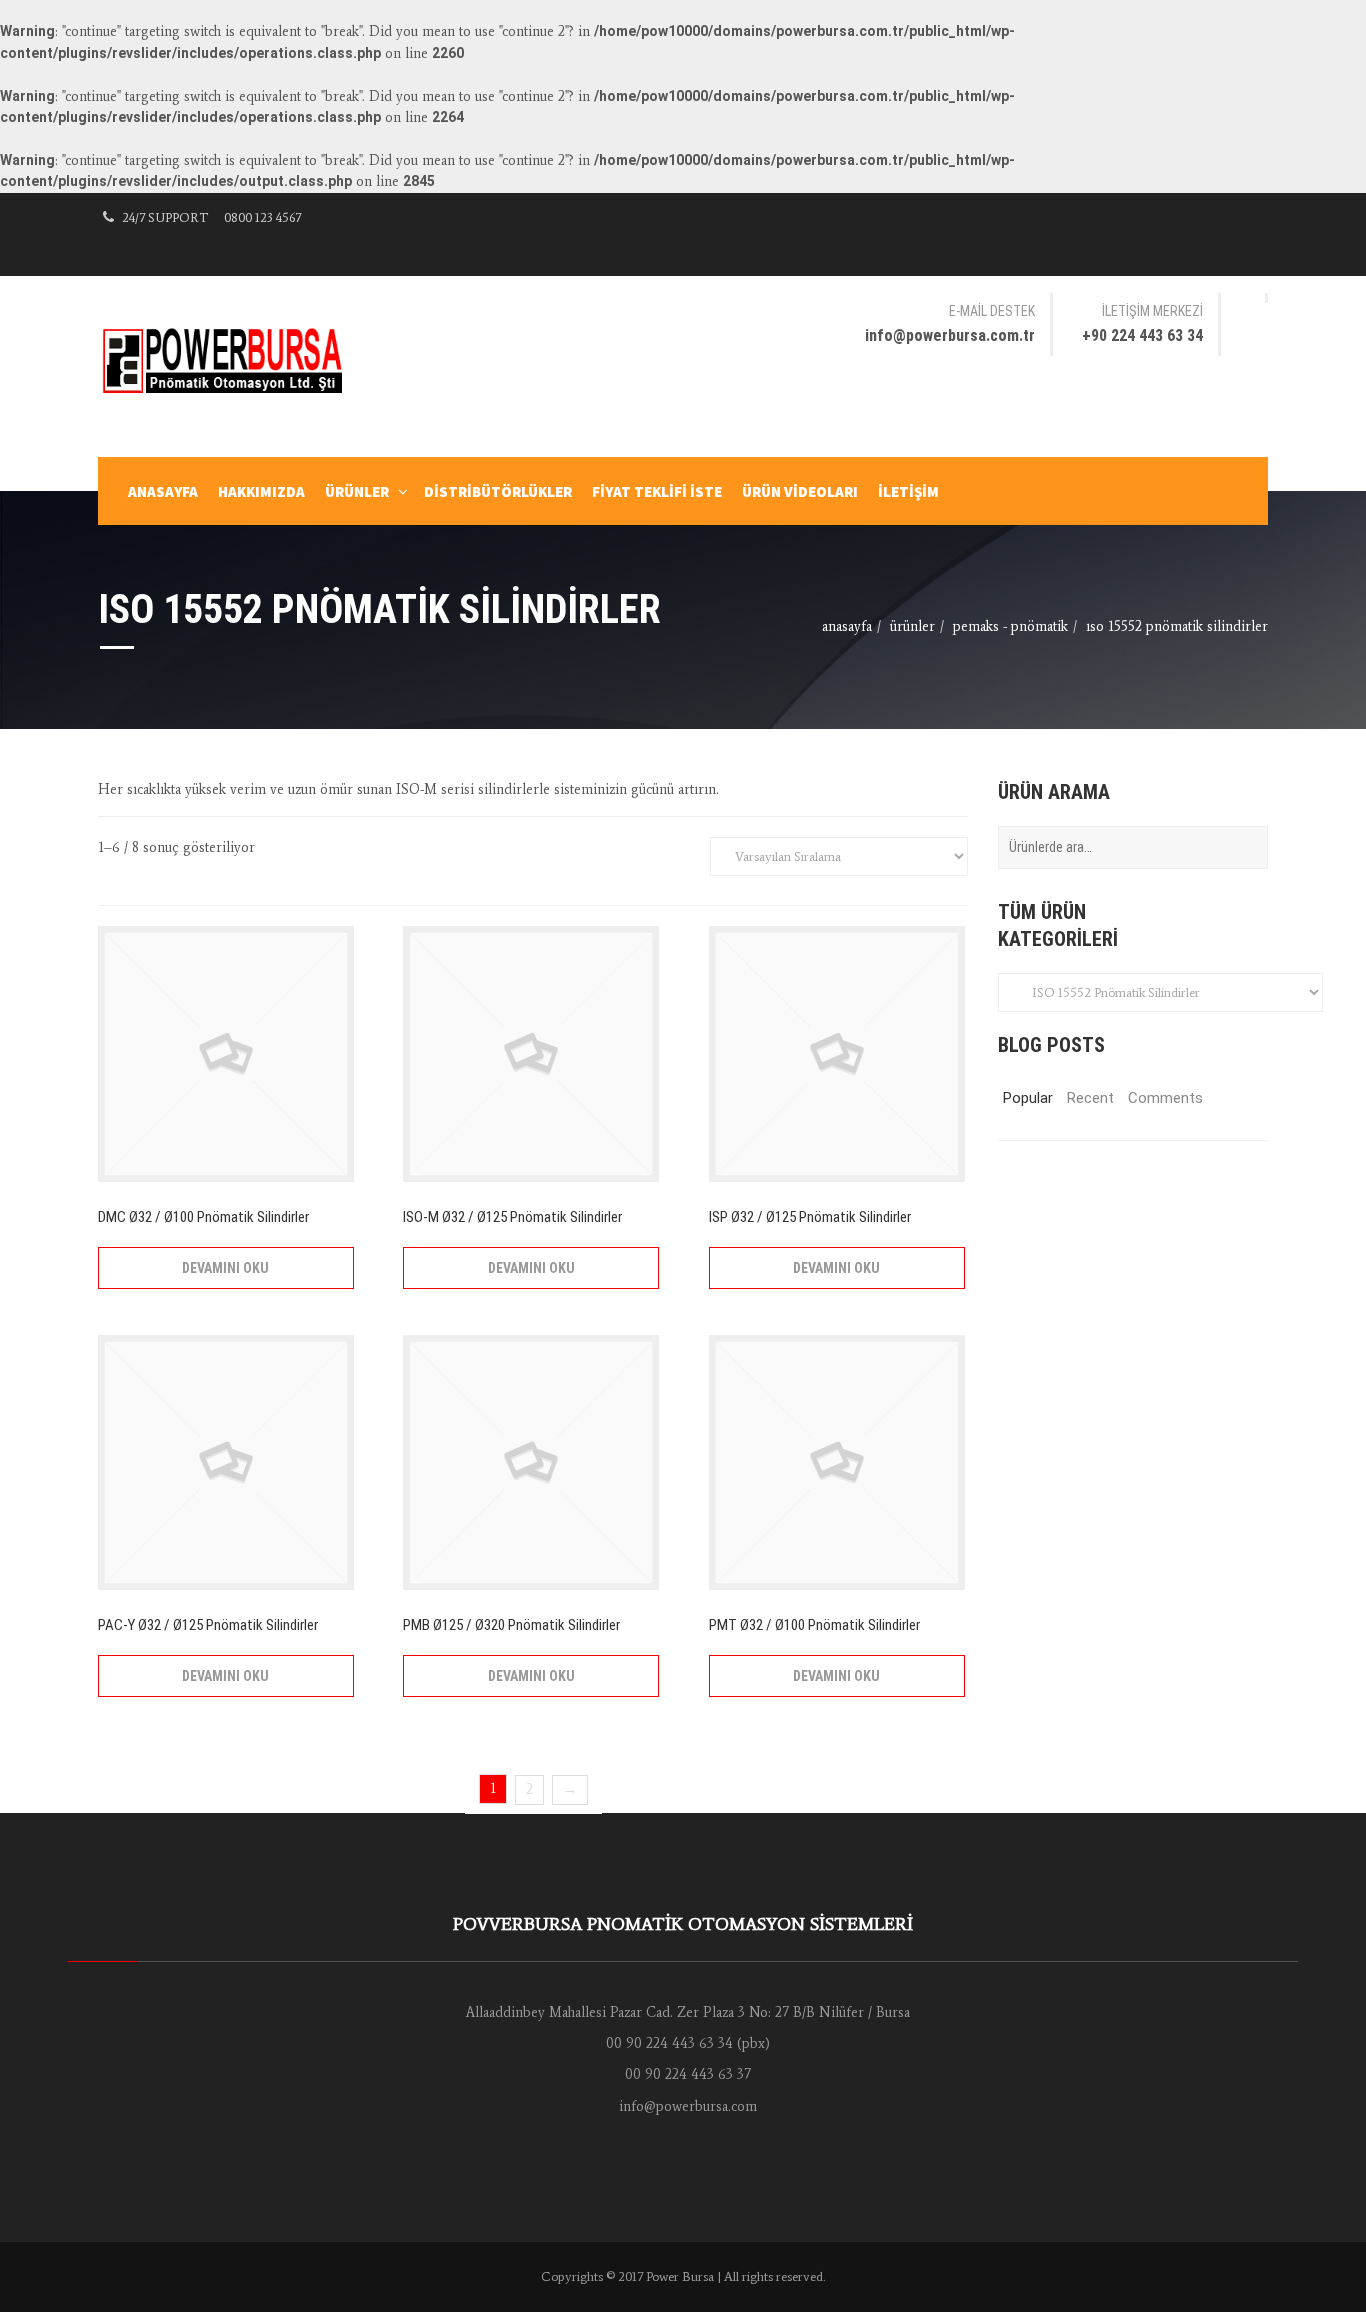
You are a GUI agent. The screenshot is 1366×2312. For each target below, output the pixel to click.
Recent (1090, 1098)
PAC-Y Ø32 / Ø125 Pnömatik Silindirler (208, 1625)
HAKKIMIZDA (261, 491)
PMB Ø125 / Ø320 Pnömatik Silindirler (511, 1625)
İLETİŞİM (908, 491)
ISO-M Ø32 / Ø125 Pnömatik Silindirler (512, 1217)
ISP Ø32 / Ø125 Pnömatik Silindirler (810, 1217)
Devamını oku (225, 1268)
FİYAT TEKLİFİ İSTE (657, 491)
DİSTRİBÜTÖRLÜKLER (498, 491)
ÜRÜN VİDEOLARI (800, 491)
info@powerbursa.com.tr (950, 335)
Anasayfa (847, 626)
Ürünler (357, 491)
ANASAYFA (163, 491)
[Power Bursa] (233, 360)
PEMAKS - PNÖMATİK (1010, 626)
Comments (1155, 1098)
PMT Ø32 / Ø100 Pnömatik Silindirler (814, 1625)
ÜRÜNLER (912, 626)
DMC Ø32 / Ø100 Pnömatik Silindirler (203, 1217)
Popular (1028, 1098)
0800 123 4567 (262, 217)
